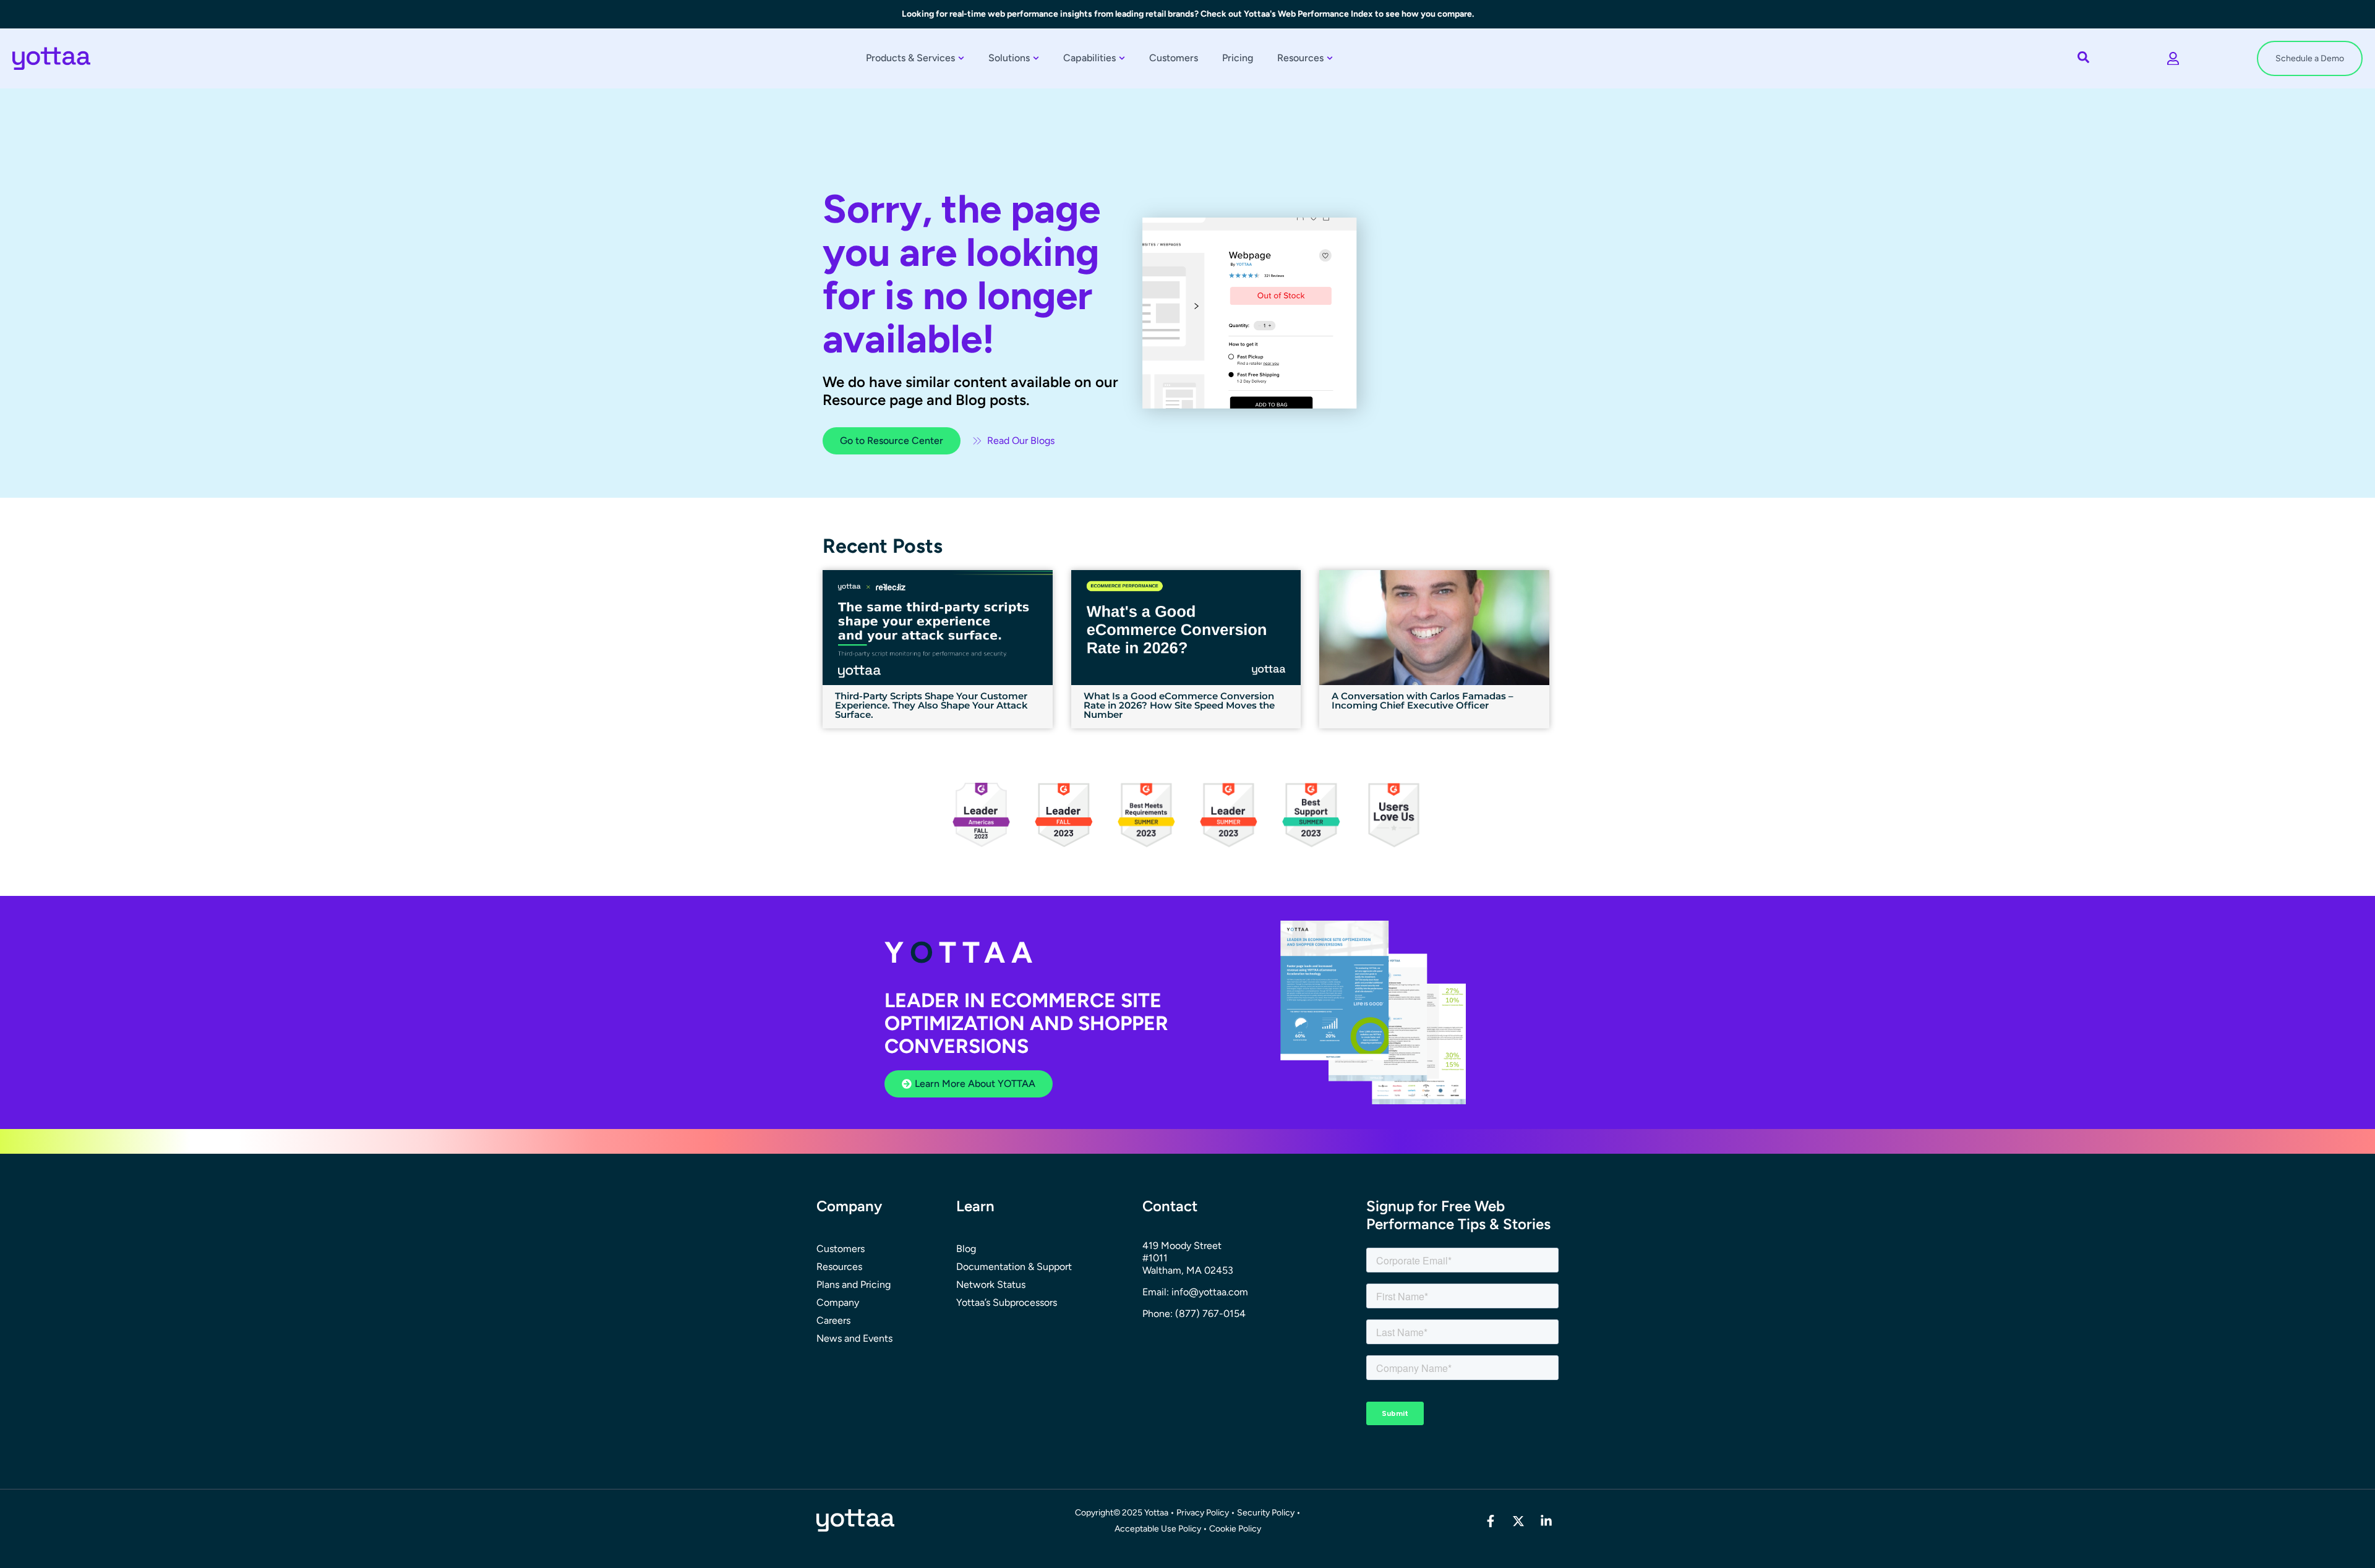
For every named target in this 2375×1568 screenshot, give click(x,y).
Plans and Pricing (854, 1285)
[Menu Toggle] (2173, 59)
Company (838, 1302)
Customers (841, 1249)
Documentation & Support (1014, 1267)
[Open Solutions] (1036, 58)
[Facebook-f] (1491, 1521)
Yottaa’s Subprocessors (1007, 1302)
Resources (839, 1267)
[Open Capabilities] (1122, 58)
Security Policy (1266, 1513)
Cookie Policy (1235, 1529)
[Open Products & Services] (961, 58)
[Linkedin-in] (1546, 1521)
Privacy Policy (1203, 1513)
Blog (966, 1249)
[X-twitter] (1518, 1521)
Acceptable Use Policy (1159, 1529)
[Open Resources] (1330, 58)
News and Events (854, 1338)
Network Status (991, 1285)
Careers (833, 1320)
